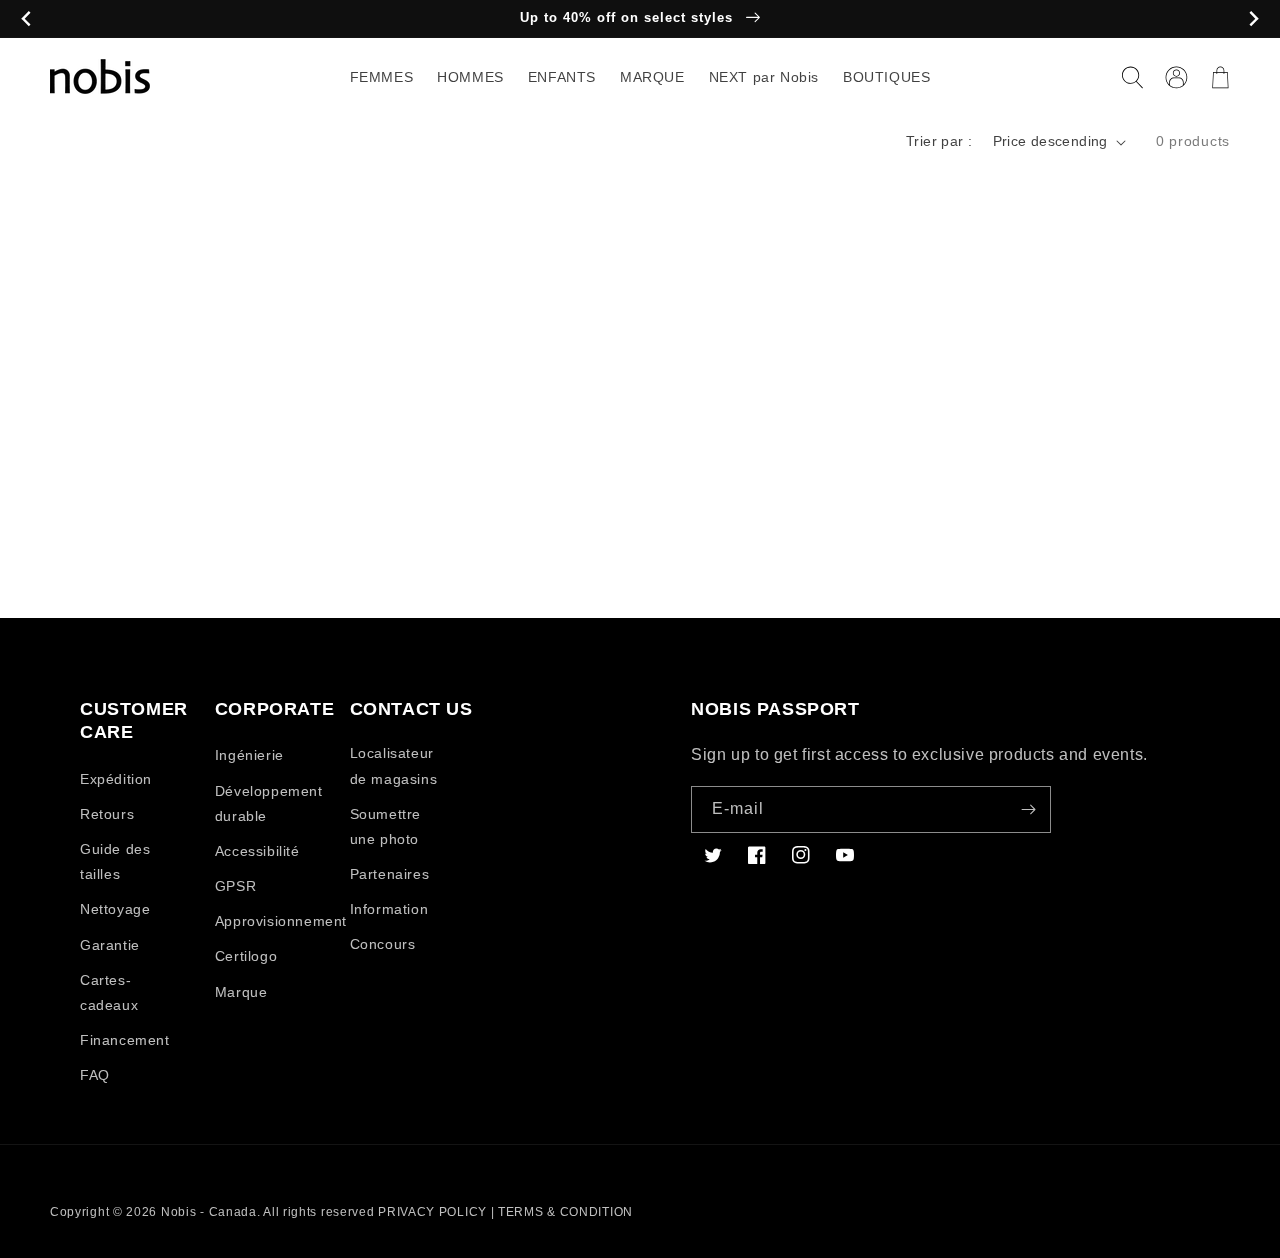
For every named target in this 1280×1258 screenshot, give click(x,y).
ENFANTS (562, 77)
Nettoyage (115, 909)
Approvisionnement (281, 921)
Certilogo (246, 956)
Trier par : (939, 141)
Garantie (110, 945)
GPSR (235, 886)
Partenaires (390, 874)
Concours (383, 944)
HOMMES (470, 77)
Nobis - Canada (209, 1212)
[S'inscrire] (1028, 809)
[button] (1132, 77)
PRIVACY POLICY (432, 1212)
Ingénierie (249, 755)
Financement (125, 1040)
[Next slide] (1253, 19)
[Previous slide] (26, 19)
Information (389, 909)
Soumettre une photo (385, 826)
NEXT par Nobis (764, 77)
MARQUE (652, 77)
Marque (241, 992)
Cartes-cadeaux (109, 992)
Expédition (116, 779)
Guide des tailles (115, 861)
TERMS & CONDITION (565, 1212)
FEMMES (382, 77)
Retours (107, 814)
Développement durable (269, 803)
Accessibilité (257, 851)
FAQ (95, 1075)
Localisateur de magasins (394, 765)
